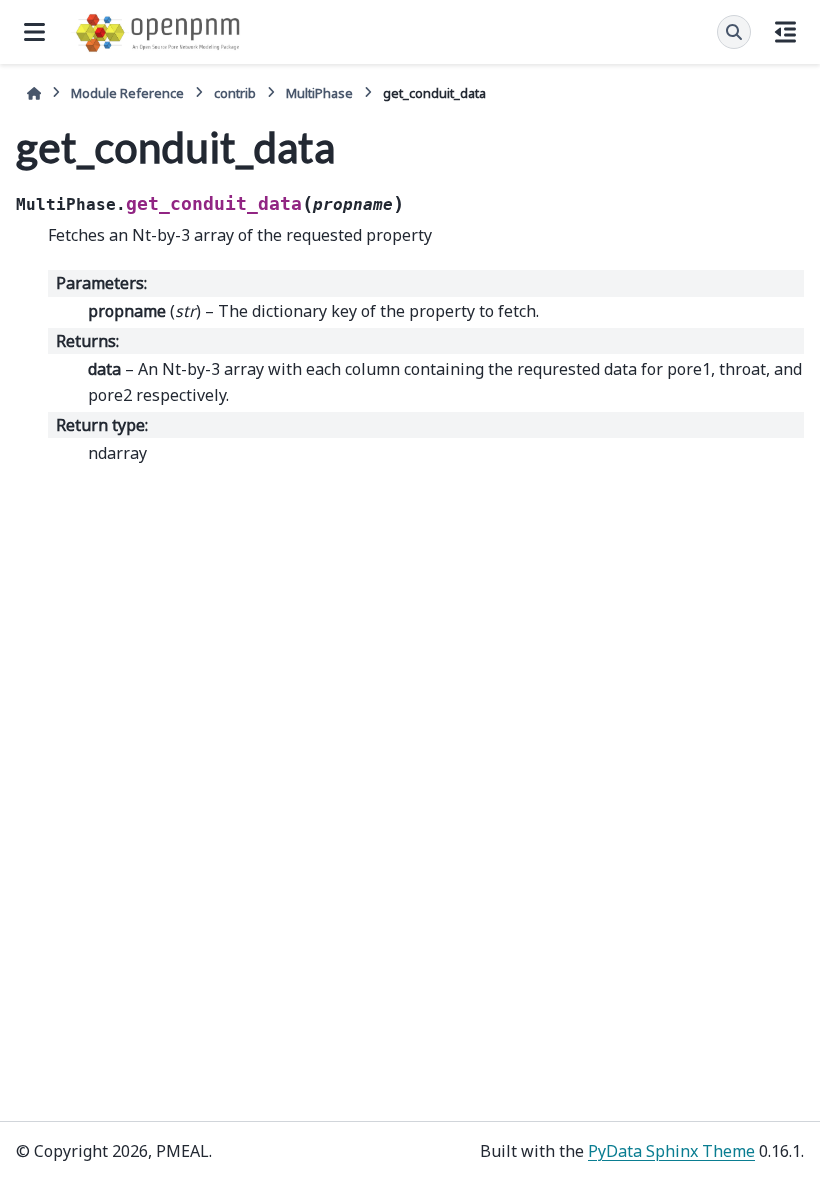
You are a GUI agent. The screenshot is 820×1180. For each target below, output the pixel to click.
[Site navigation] (34, 32)
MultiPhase (319, 93)
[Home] (34, 93)
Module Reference (127, 93)
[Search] (734, 32)
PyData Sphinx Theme (671, 1151)
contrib (235, 93)
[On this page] (785, 32)
